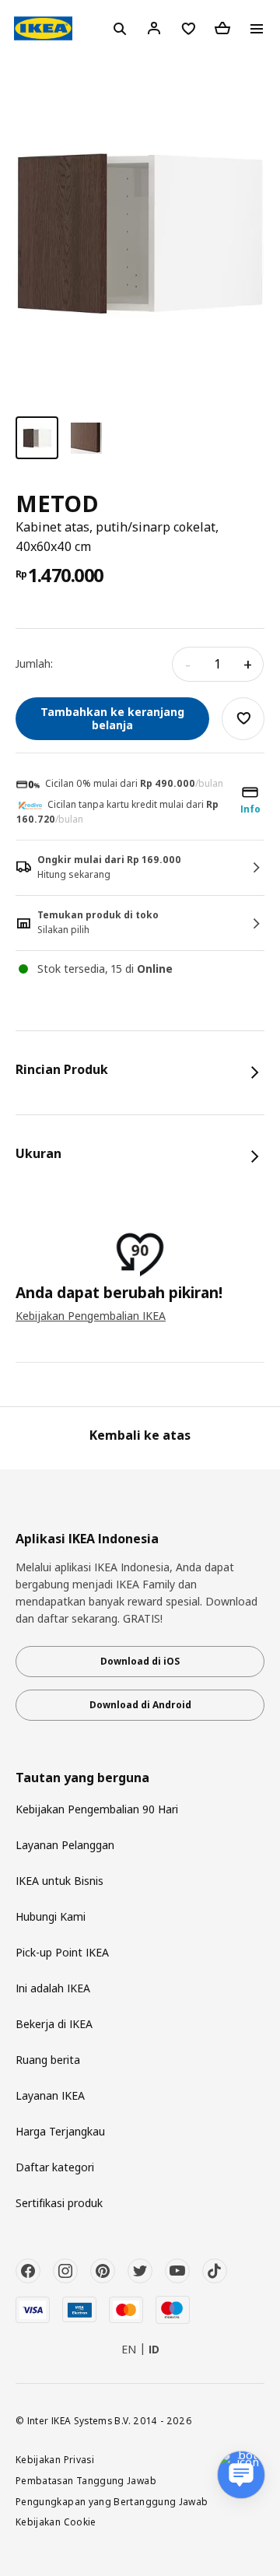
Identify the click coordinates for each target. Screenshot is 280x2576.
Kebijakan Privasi (55, 2459)
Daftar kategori (55, 2167)
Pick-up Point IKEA (62, 1952)
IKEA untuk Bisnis (59, 1881)
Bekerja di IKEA (54, 2024)
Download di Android (140, 1705)
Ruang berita (48, 2060)
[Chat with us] (241, 2475)
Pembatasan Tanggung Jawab (86, 2480)
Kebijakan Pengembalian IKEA (91, 1316)
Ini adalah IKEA (53, 1988)
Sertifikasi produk (59, 2203)
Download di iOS (140, 1661)
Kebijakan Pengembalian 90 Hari (97, 1809)
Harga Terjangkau (60, 2131)
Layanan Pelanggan (65, 1845)
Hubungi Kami (51, 1916)
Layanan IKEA (50, 2095)
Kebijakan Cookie (56, 2522)
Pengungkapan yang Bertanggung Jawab (112, 2501)
